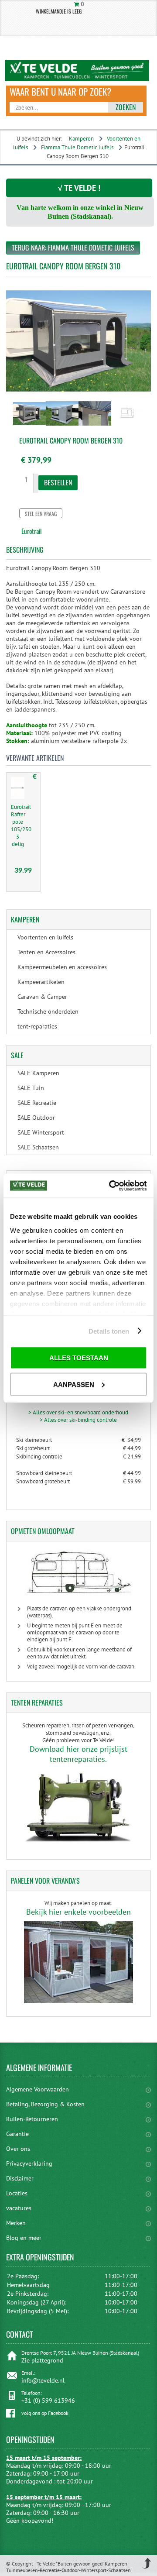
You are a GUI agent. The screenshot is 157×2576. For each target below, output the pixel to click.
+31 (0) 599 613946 (48, 2401)
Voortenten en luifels (45, 937)
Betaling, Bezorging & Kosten (45, 2104)
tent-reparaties (37, 1026)
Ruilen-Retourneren (32, 2119)
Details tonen (109, 1331)
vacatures (19, 2208)
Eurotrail (31, 531)
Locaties (17, 2193)
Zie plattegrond (42, 2360)
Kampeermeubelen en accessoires (62, 967)
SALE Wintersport (41, 1132)
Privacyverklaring (29, 2163)
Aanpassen (74, 1384)
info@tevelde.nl (43, 2380)
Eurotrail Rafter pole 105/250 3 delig (21, 825)
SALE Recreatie (37, 1103)
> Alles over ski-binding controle (78, 1420)
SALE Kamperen (38, 1073)
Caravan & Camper (42, 997)
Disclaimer (20, 2178)
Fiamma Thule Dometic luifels (77, 147)
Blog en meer (24, 2238)
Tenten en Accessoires (46, 952)
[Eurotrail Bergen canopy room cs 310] (29, 426)
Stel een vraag (41, 514)
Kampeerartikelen (41, 982)
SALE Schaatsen (38, 1147)
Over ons (18, 2149)
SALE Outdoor (36, 1118)
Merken (16, 2223)
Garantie (17, 2134)
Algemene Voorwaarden (38, 2089)
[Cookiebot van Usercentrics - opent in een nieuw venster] (111, 1186)
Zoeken (126, 107)
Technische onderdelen (48, 1011)
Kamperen (81, 139)
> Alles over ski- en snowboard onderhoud (78, 1412)
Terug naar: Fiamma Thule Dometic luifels (73, 248)
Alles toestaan (79, 1358)
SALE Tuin (31, 1088)
